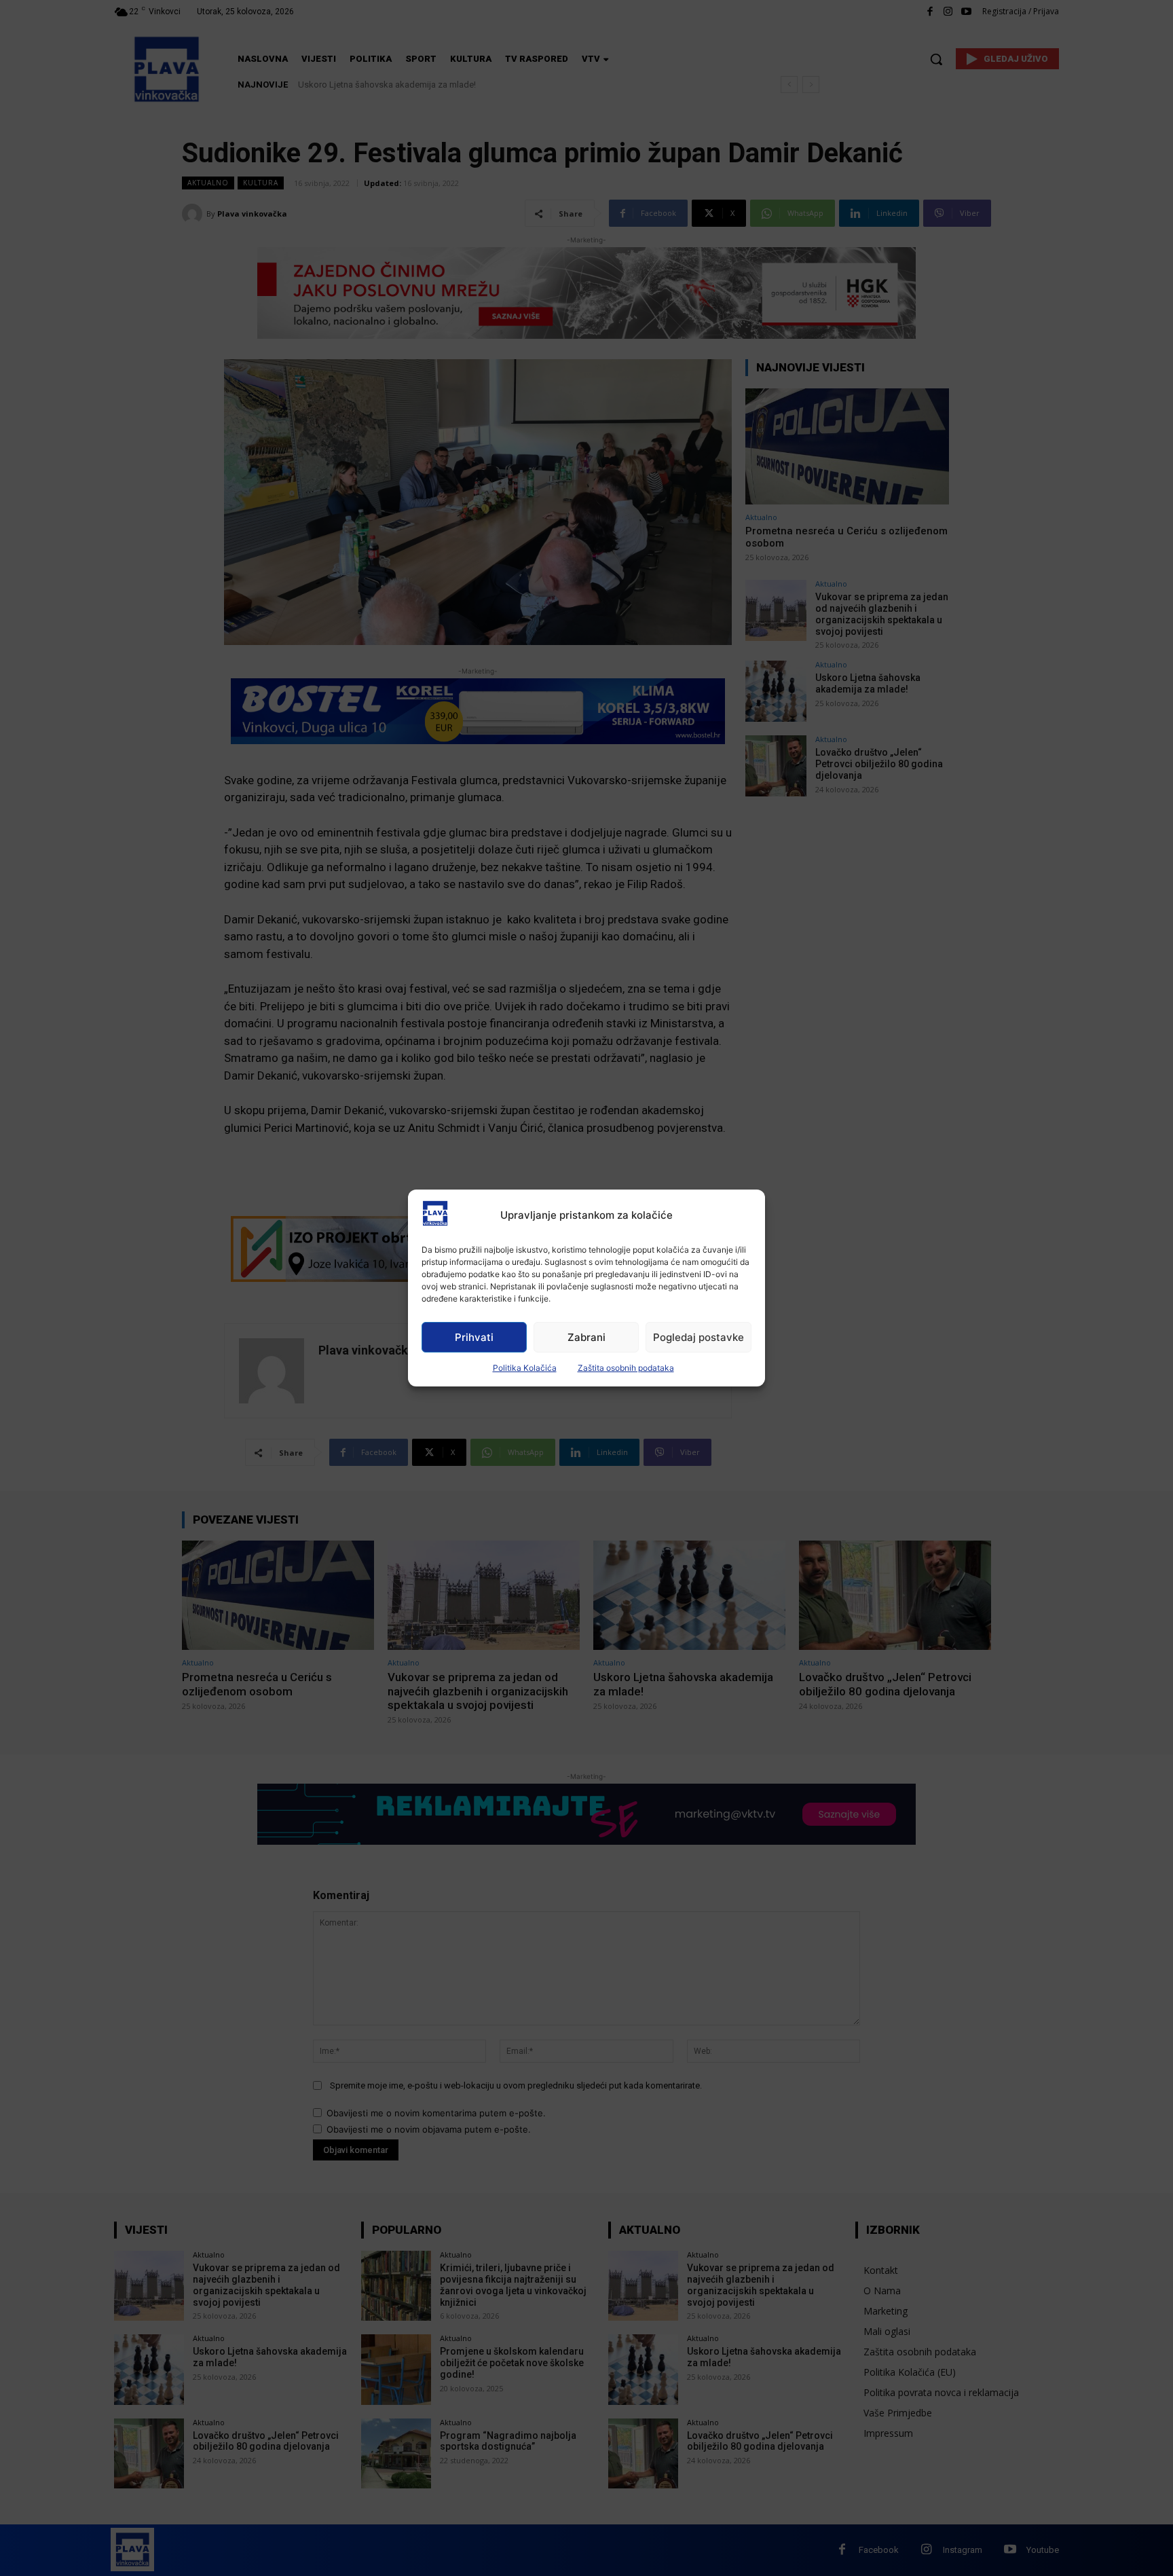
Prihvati (474, 1337)
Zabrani (586, 1337)
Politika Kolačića (525, 1368)
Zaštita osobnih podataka (626, 1368)
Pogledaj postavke (699, 1337)
